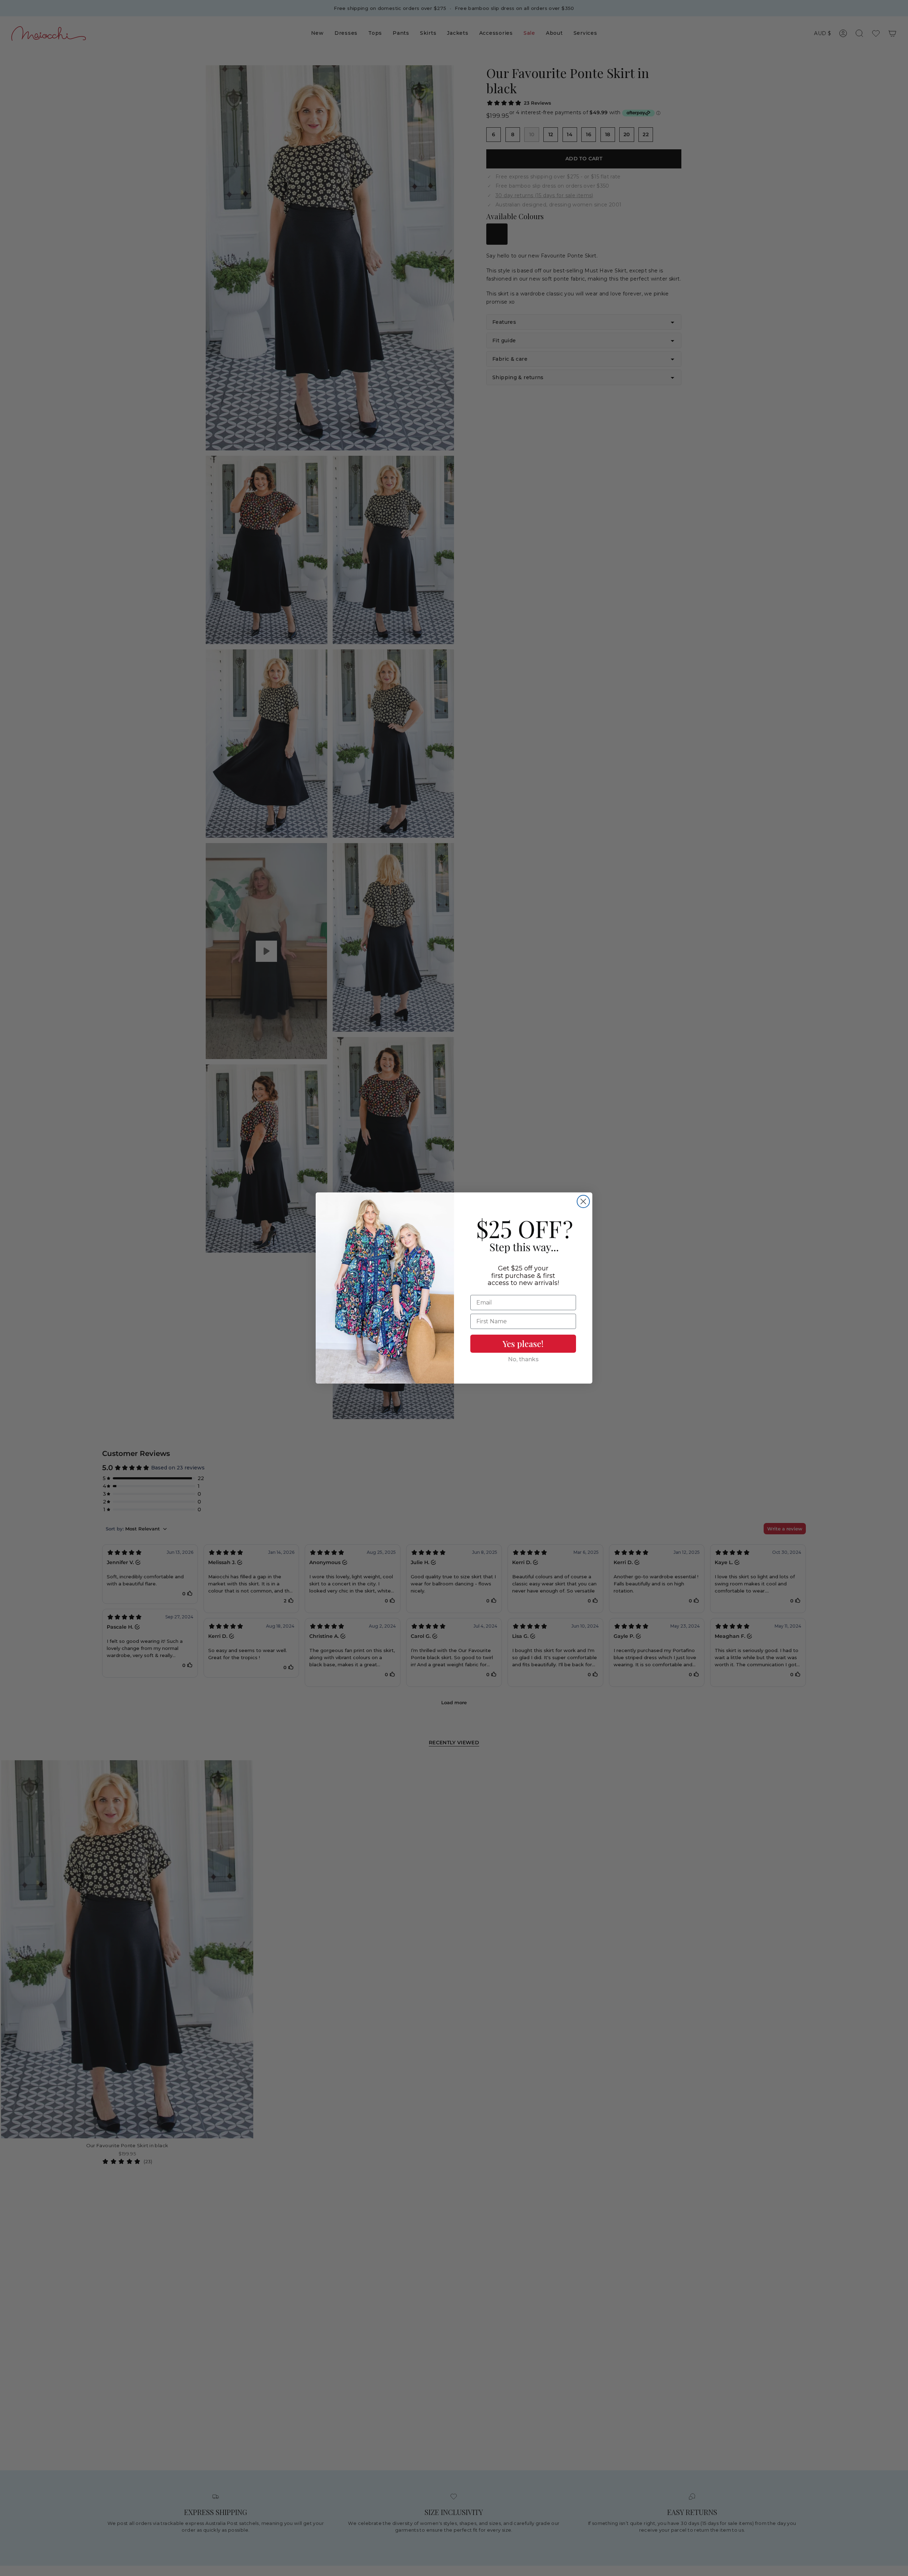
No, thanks (523, 1359)
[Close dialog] (583, 1201)
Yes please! (523, 1344)
